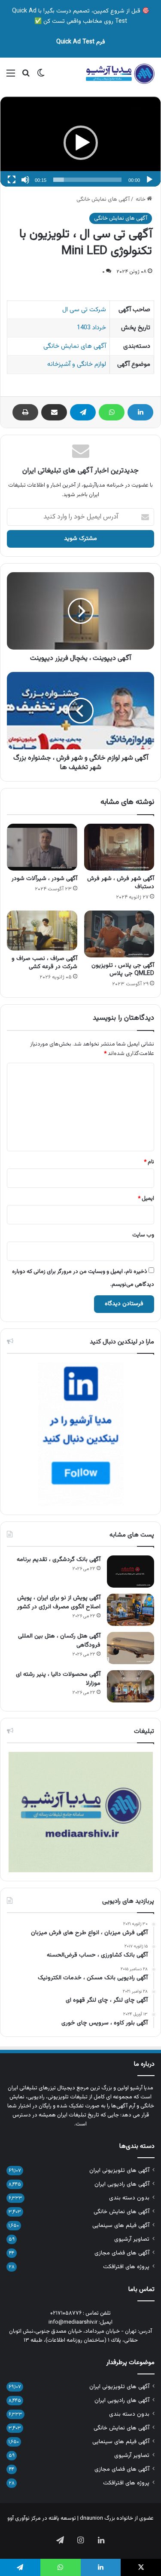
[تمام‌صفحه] (12, 180)
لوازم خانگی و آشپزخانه (77, 364)
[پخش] (149, 180)
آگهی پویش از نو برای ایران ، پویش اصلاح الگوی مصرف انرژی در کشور (59, 1602)
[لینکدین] (140, 412)
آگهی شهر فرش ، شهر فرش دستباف (121, 883)
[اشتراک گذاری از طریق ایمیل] (54, 412)
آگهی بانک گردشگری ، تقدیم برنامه (59, 1560)
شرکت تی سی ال (84, 310)
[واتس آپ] (112, 412)
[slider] (87, 180)
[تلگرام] (83, 412)
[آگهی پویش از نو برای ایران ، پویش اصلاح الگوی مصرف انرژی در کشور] (131, 1610)
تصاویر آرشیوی (132, 2239)
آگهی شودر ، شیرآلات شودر (44, 879)
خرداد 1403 (91, 328)
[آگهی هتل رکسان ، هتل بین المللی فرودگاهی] (131, 1648)
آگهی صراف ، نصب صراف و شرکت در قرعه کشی (44, 963)
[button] (81, 143)
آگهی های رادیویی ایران (122, 2184)
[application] (80, 143)
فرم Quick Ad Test (81, 42)
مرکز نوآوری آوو (24, 2518)
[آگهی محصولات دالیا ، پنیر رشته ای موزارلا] (131, 1686)
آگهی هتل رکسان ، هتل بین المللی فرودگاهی (59, 1641)
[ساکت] (25, 180)
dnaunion (91, 2518)
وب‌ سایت (143, 1235)
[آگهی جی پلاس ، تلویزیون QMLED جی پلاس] (119, 934)
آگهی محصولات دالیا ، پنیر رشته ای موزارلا (58, 1679)
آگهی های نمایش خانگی (103, 199)
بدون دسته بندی (129, 2198)
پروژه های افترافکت (126, 2267)
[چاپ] (25, 412)
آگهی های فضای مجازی (122, 2253)
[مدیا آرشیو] (120, 74)
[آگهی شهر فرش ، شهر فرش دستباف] (119, 847)
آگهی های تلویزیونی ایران (119, 2170)
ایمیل (146, 1199)
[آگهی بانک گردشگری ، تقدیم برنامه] (131, 1572)
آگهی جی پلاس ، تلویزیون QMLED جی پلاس (123, 970)
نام (149, 1162)
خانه (141, 199)
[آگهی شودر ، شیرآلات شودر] (42, 847)
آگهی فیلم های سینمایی (121, 2225)
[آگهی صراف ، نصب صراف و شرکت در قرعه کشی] (42, 930)
